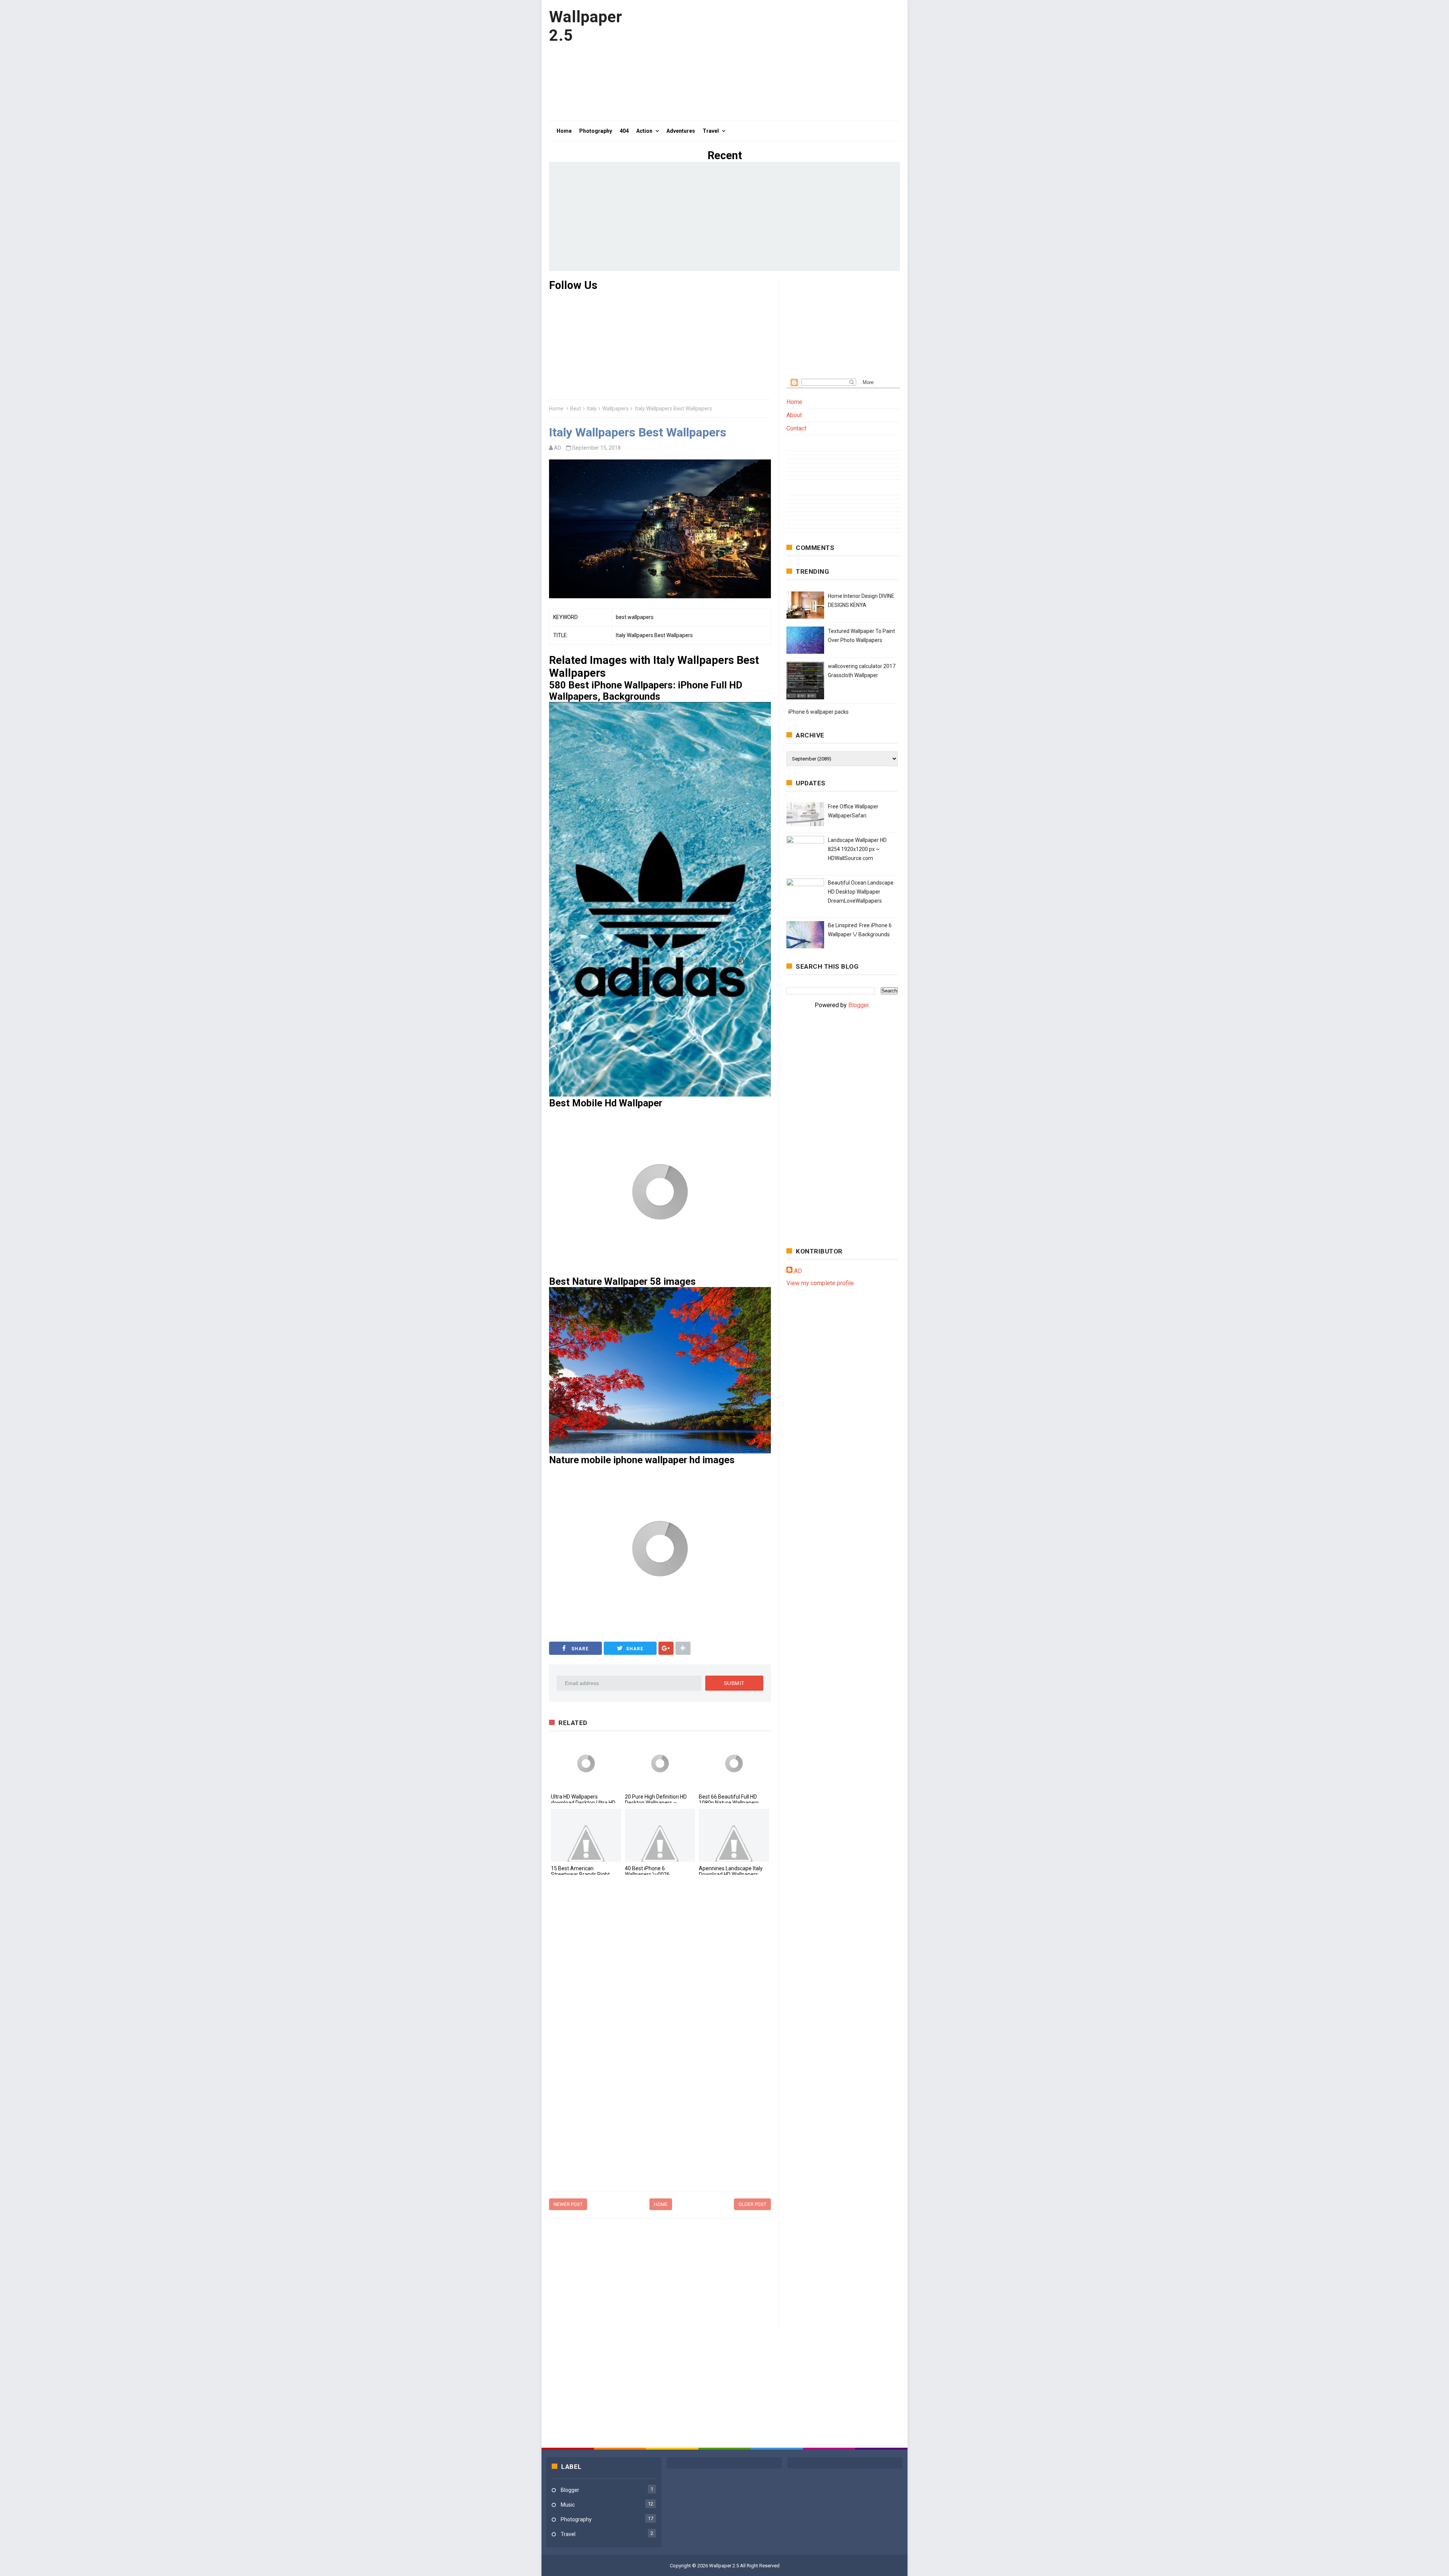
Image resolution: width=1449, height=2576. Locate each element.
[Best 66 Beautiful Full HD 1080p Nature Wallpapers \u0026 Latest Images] (734, 1763)
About (794, 415)
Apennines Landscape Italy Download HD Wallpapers (731, 1871)
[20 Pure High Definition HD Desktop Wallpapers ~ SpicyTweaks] (660, 1763)
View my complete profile (820, 1283)
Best (576, 409)
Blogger (858, 1005)
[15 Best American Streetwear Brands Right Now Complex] (586, 1835)
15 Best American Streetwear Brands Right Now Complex (580, 1874)
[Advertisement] (763, 60)
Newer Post (568, 2204)
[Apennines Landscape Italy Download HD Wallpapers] (734, 1835)
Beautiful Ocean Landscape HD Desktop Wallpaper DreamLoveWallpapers (861, 892)
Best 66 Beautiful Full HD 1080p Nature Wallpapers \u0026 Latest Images (729, 1803)
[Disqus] (660, 1985)
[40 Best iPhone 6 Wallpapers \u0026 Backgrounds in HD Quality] (660, 1835)
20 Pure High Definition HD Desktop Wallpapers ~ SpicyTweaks (656, 1803)
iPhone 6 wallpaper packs (818, 712)
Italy (592, 409)
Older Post (752, 2204)
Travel (568, 2534)
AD (798, 1271)
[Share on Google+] (666, 1648)
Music (568, 2505)
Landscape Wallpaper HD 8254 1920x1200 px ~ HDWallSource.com (857, 849)
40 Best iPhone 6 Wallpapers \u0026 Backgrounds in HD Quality (656, 1874)
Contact (796, 428)
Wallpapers (615, 409)
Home (556, 409)
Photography (576, 2519)
